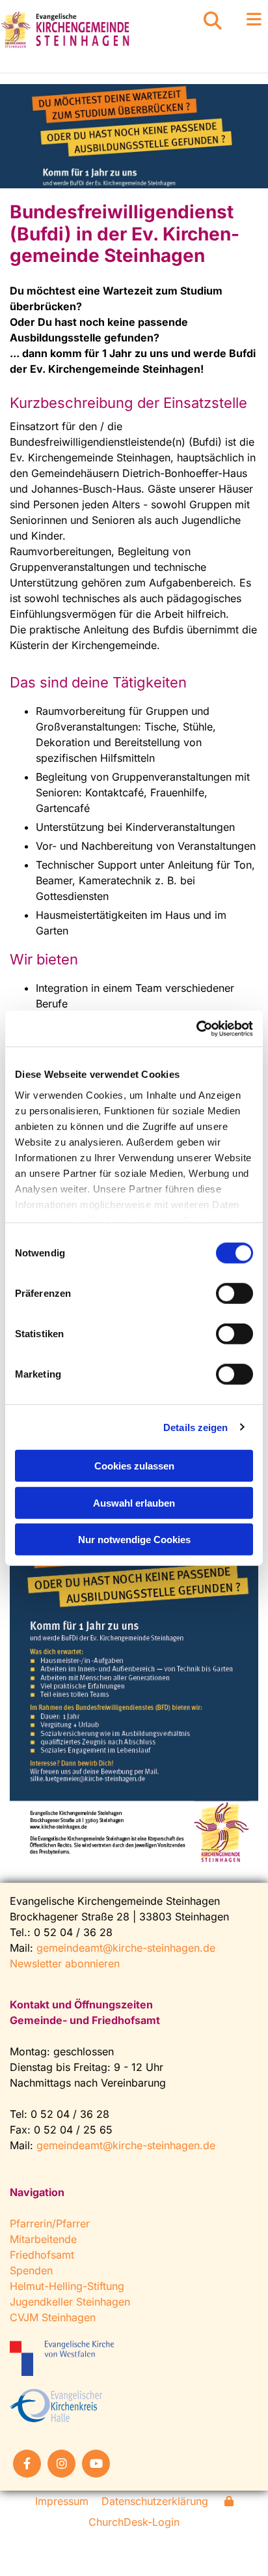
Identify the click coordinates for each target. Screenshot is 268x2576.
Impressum (62, 2501)
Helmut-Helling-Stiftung (67, 2286)
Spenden (31, 2270)
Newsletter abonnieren (65, 1963)
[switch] (235, 1294)
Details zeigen (195, 1427)
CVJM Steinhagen (53, 2317)
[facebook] (27, 2464)
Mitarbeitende (43, 2239)
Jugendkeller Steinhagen (70, 2302)
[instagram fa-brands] (61, 2464)
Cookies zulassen (134, 1466)
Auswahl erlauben (134, 1502)
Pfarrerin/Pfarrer (50, 2223)
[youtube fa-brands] (96, 2464)
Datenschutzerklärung (155, 2501)
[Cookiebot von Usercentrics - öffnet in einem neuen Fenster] (196, 1028)
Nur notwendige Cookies (134, 1540)
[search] (213, 21)
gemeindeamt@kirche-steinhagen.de (126, 1948)
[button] (246, 20)
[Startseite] (89, 30)
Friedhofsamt (42, 2255)
